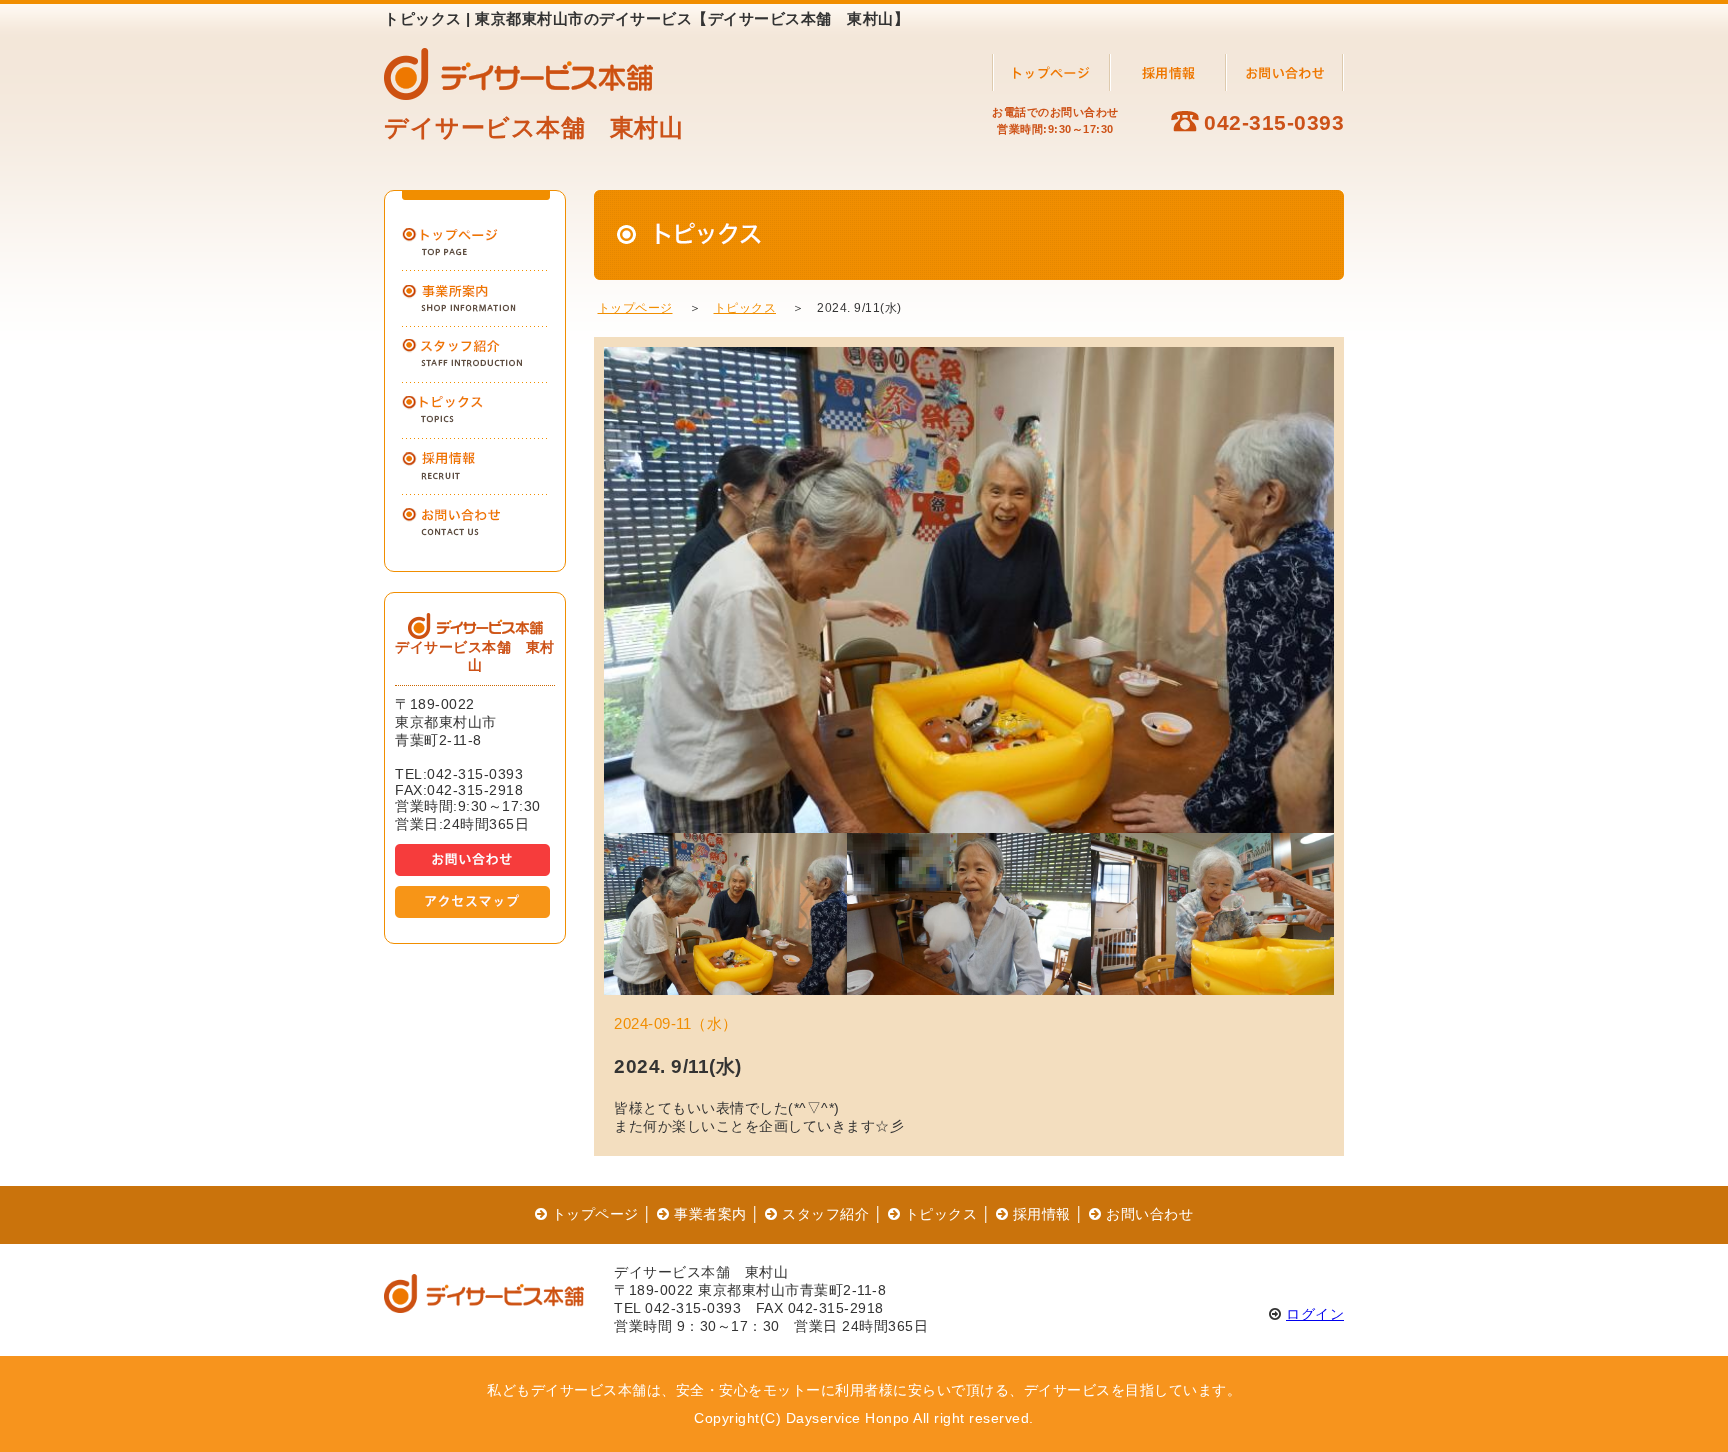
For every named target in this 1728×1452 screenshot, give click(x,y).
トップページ (635, 308)
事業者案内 (708, 1214)
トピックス (745, 308)
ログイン (1315, 1314)
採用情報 (1039, 1214)
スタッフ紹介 (823, 1214)
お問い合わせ (1147, 1214)
